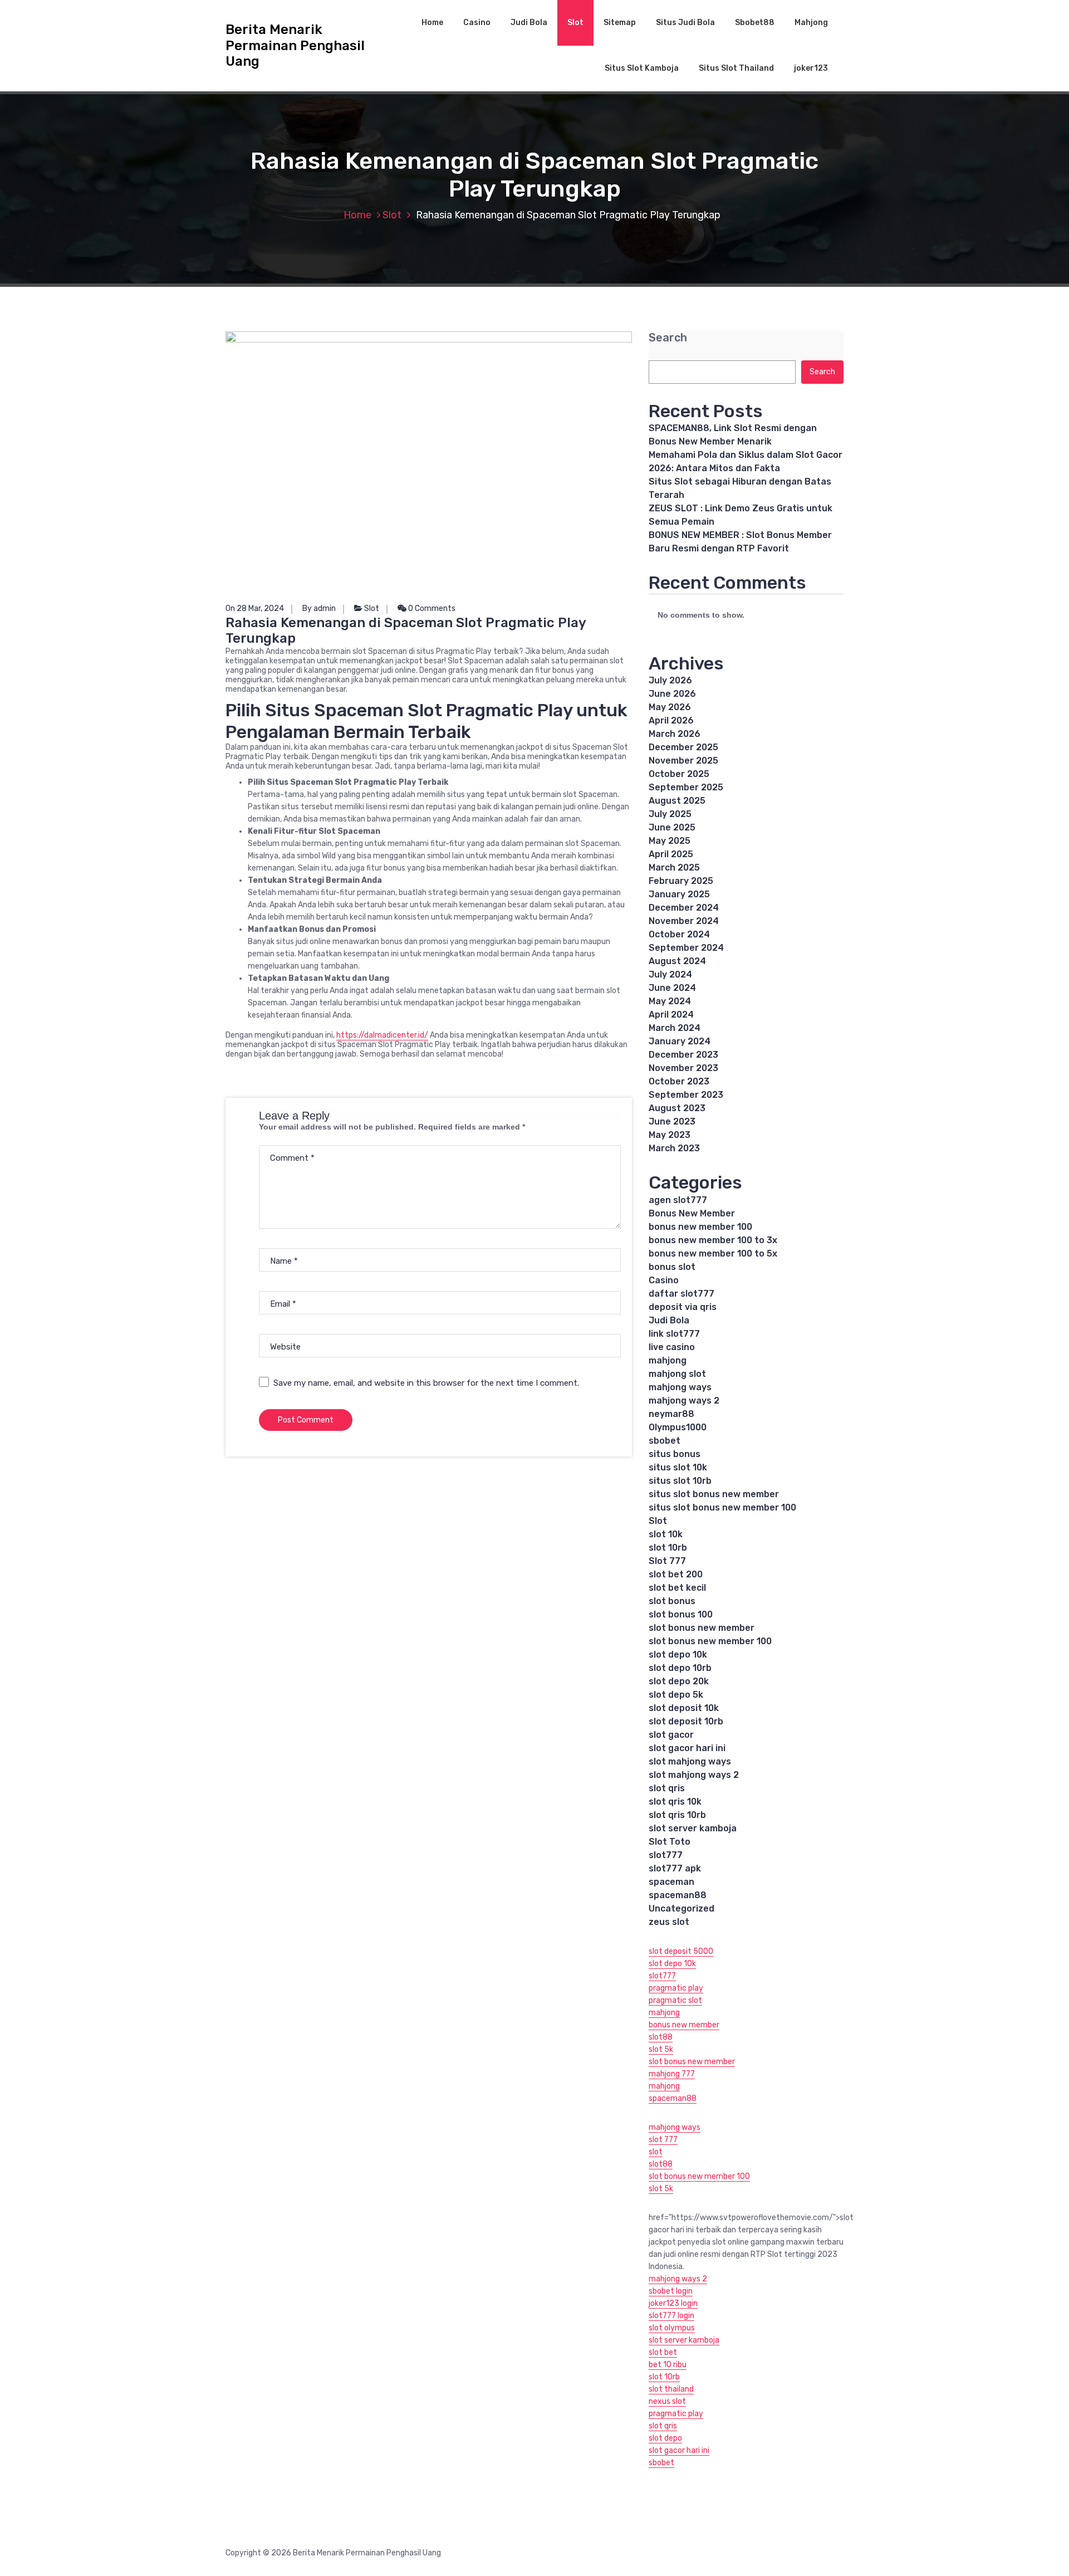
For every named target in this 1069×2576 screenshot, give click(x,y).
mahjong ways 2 (684, 1401)
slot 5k (661, 2049)
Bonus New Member (692, 1213)
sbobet (665, 1441)
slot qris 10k (675, 1802)
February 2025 (681, 881)
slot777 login (671, 2316)
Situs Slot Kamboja (642, 68)
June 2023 (672, 1121)
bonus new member (684, 2025)
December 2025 (683, 747)
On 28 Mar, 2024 (255, 608)
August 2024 (677, 961)
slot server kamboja (693, 1828)
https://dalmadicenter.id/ (382, 1035)
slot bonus (672, 1601)
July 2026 (670, 680)
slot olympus (672, 2328)
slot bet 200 (676, 1574)
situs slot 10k (678, 1467)
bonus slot (672, 1267)
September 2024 (686, 948)
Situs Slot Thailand (736, 68)
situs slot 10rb (680, 1481)
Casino (477, 23)
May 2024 (670, 1001)
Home (432, 23)
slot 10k (666, 1534)
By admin (319, 608)
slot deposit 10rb (686, 1721)
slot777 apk (675, 1868)
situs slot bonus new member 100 (722, 1507)
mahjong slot (677, 1374)
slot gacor (671, 1735)
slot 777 (663, 2140)
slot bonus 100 (681, 1614)
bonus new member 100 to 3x (713, 1240)
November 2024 (684, 921)
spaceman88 (678, 1895)
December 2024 (684, 908)
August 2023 (677, 1108)
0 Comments (431, 608)
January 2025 (679, 894)
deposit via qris (683, 1307)
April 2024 (671, 1015)
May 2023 (670, 1135)
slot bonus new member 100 (710, 1641)
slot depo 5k (676, 1695)
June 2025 (672, 827)
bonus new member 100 (700, 1227)
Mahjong (811, 23)
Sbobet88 (755, 23)
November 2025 (683, 761)
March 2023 (674, 1148)
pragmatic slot (675, 2000)
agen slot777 (678, 1200)
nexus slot (667, 2401)
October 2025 (679, 774)
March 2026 (675, 734)
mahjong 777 (672, 2074)
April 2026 (671, 720)
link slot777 (674, 1334)
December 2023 (683, 1055)
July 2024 (670, 974)
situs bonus (675, 1454)
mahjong (668, 1360)
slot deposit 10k (684, 1708)
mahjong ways (680, 1387)
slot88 (661, 2037)
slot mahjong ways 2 (694, 1775)
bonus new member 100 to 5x (713, 1253)
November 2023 (683, 1068)
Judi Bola (529, 23)
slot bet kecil (677, 1588)
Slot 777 (667, 1561)
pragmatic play (676, 1988)
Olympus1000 (678, 1427)
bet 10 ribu (668, 2365)
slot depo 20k (679, 1681)
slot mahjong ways (690, 1761)
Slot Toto (670, 1842)
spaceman (671, 1882)
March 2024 (675, 1028)
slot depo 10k (678, 1654)
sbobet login (671, 2291)
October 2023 (679, 1081)
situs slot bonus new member (714, 1494)
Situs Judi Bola (685, 23)
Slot (575, 23)
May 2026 (670, 707)
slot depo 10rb (680, 1668)
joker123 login (673, 2303)
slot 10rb (668, 1548)
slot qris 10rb (677, 1815)
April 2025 (671, 854)
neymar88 (671, 1414)
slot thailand (671, 2389)
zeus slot (669, 1922)
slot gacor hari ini (687, 1748)
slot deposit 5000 (681, 1951)
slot (656, 2152)
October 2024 (679, 934)
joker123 (811, 68)
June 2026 (672, 694)
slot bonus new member (702, 1628)
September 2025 (686, 787)
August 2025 (677, 801)
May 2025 (670, 841)
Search (668, 338)
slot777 (666, 1855)
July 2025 (670, 814)
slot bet (663, 2352)
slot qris (667, 1788)
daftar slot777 (681, 1294)
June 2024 (672, 988)
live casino (672, 1347)
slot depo (665, 2438)
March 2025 (674, 867)
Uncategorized (681, 1908)
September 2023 (686, 1095)
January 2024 (680, 1041)
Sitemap (620, 23)
